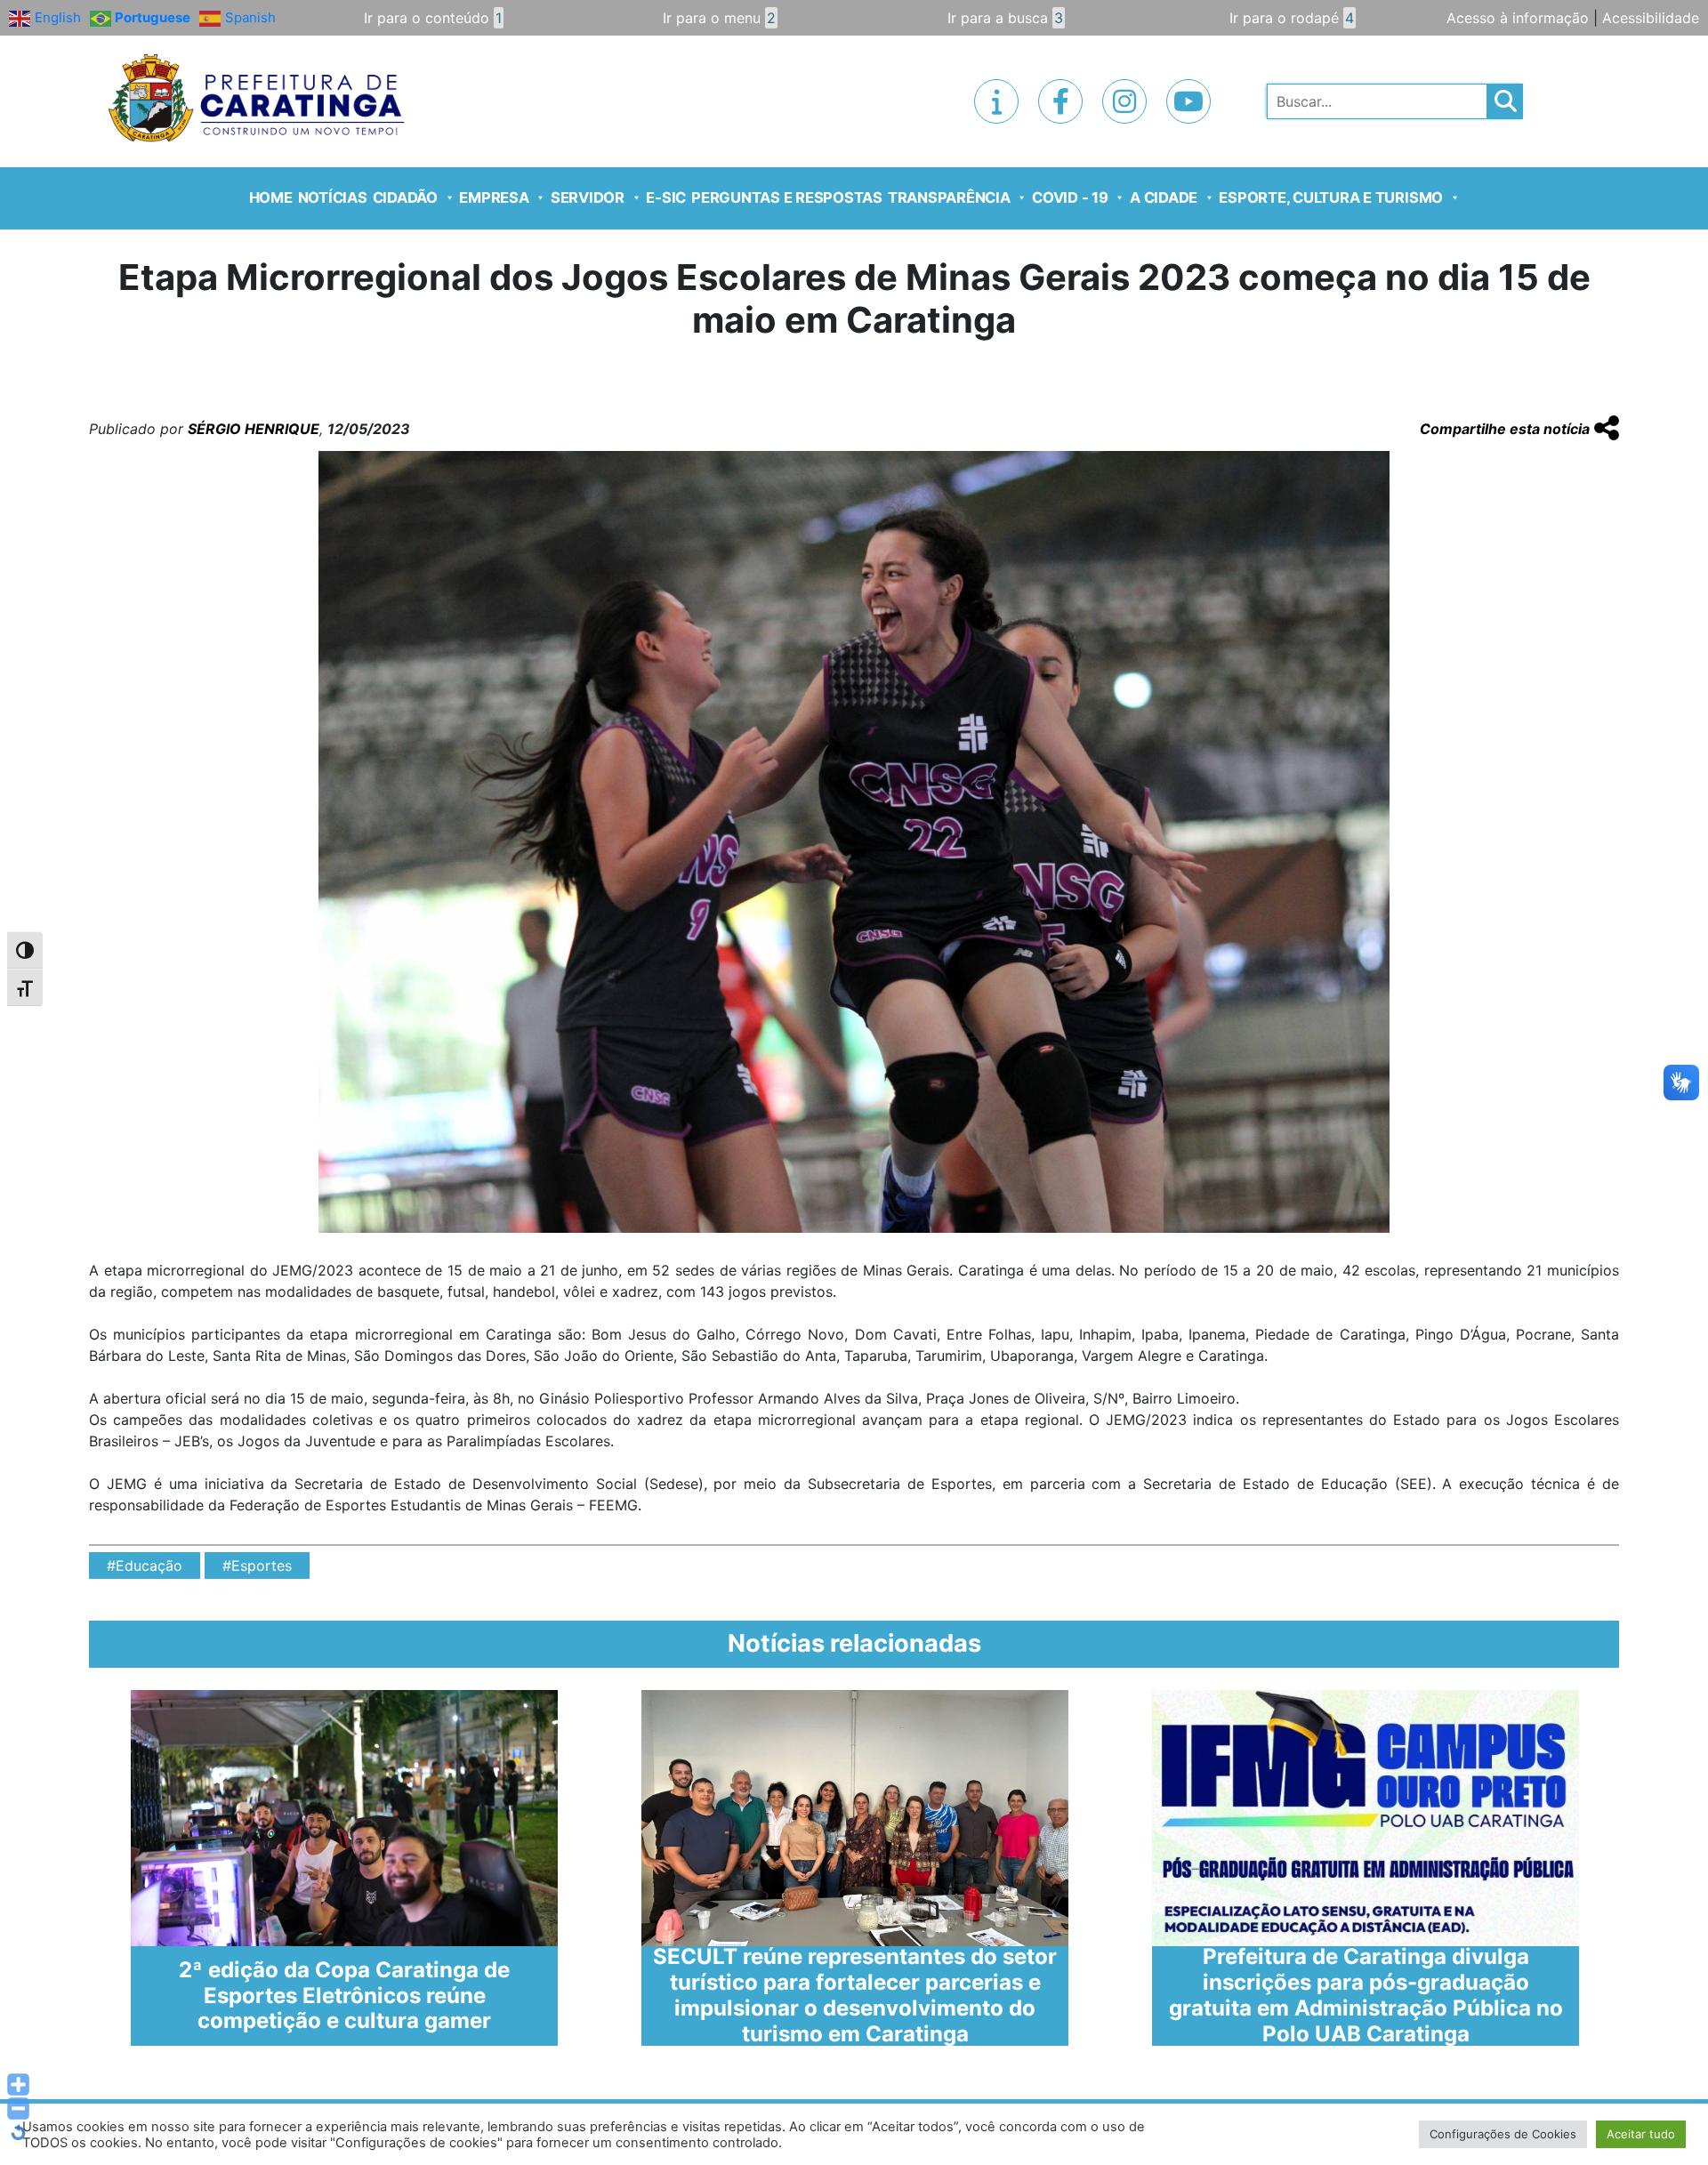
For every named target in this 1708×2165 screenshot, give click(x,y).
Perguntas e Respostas (787, 197)
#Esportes (257, 1565)
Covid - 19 (1070, 197)
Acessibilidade (1651, 18)
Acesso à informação (1518, 18)
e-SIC (666, 197)
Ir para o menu (719, 18)
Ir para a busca (1005, 18)
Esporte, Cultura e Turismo (1331, 197)
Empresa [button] (494, 197)
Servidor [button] (588, 197)
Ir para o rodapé (1292, 18)
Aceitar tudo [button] (1641, 2134)
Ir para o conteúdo (433, 18)
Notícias (333, 197)
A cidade (1164, 197)
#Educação (145, 1565)
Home (271, 197)
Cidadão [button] (405, 197)
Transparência (949, 197)
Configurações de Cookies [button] (1503, 2134)
